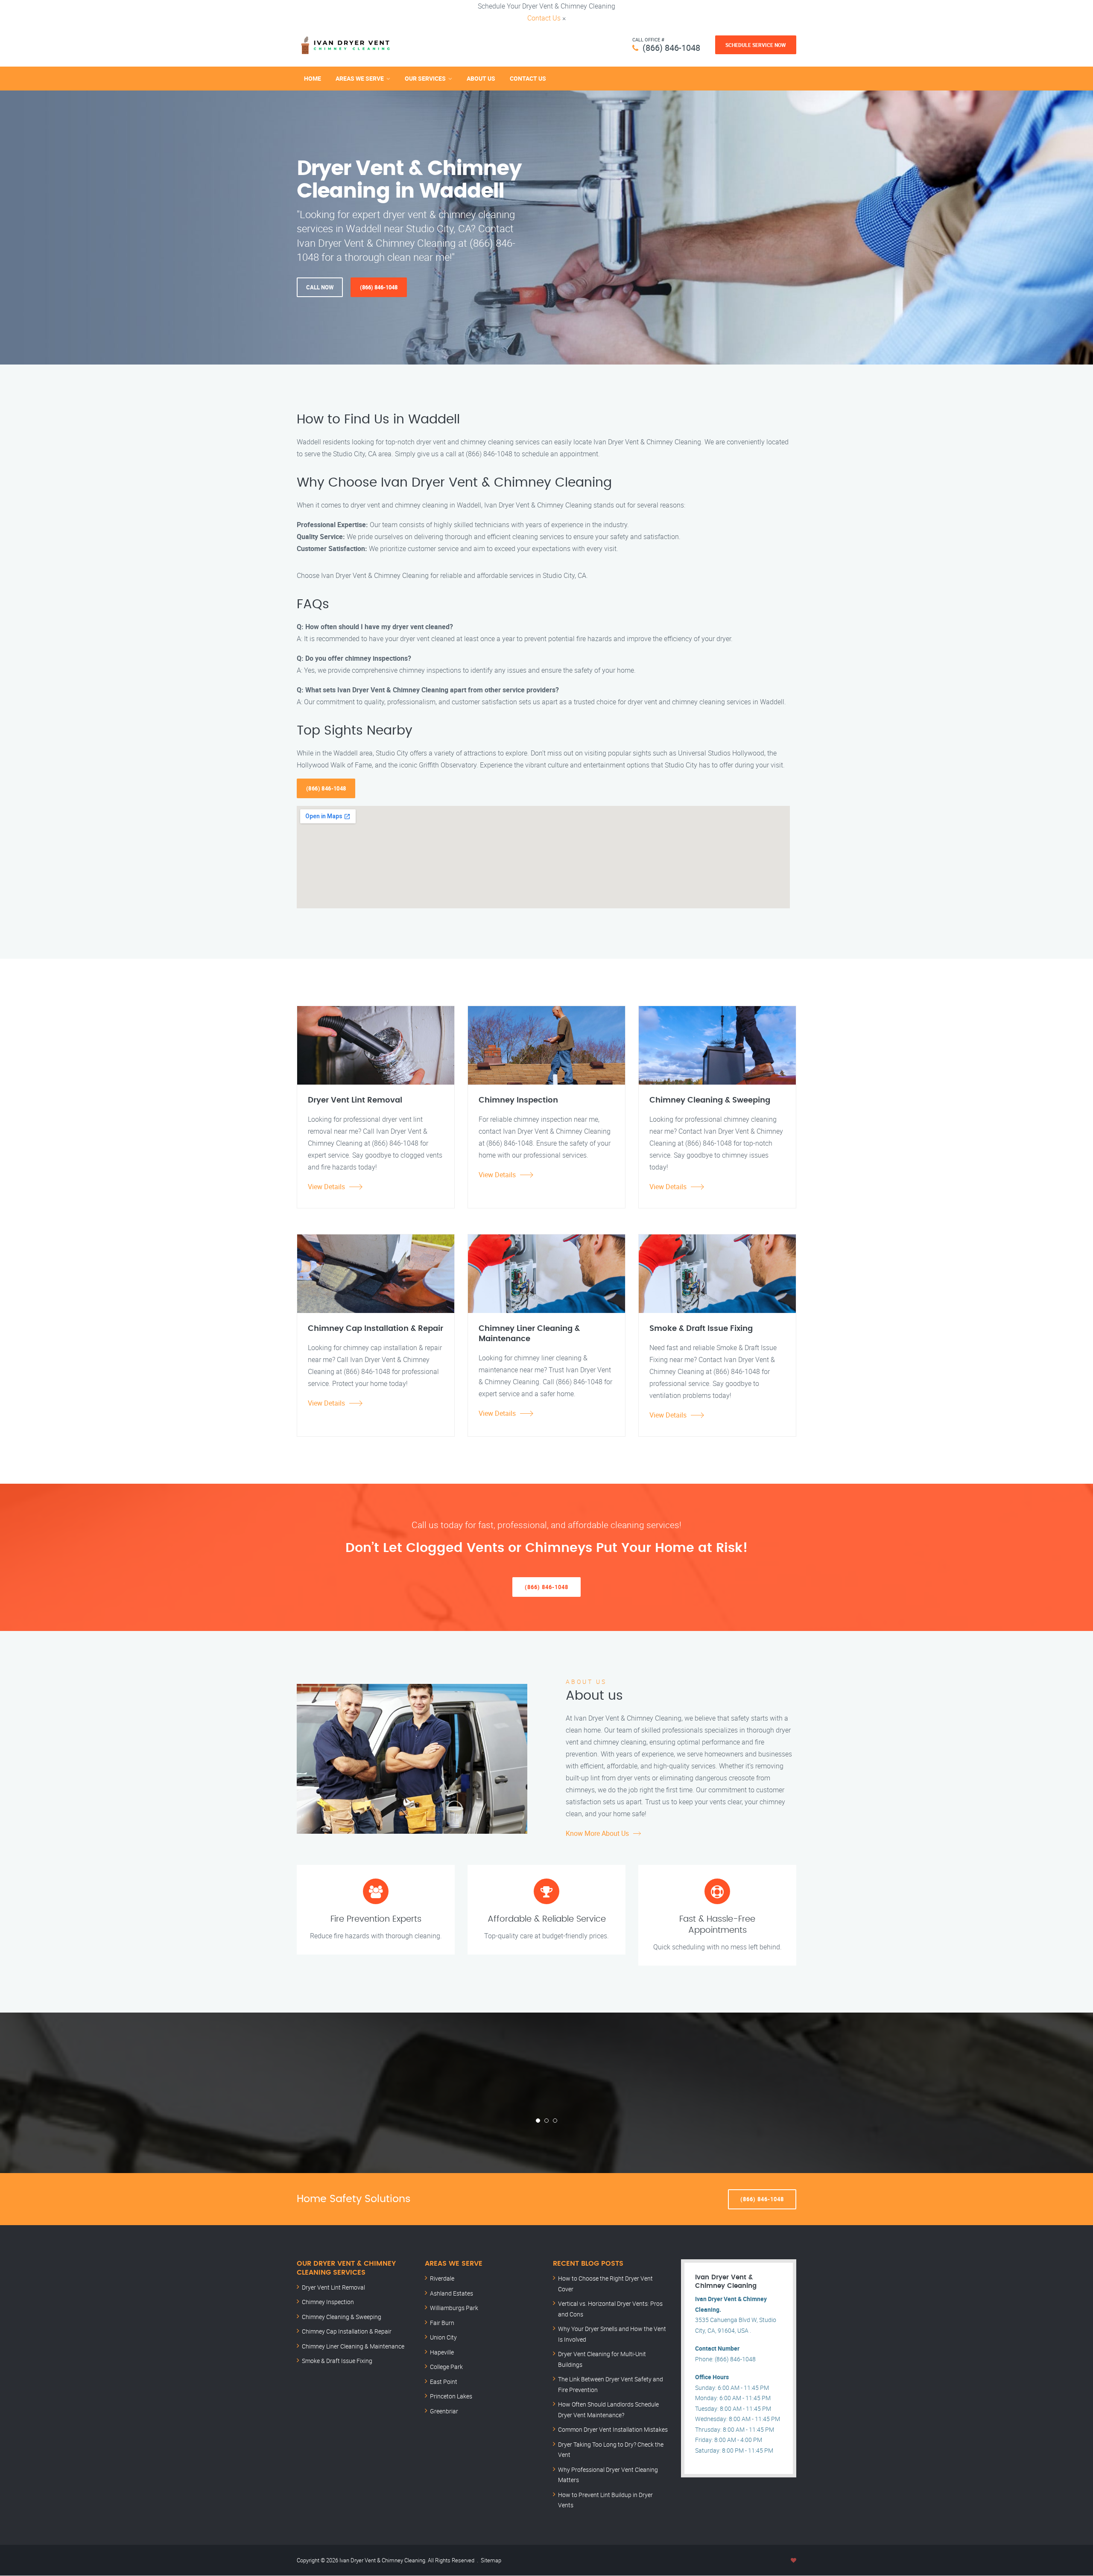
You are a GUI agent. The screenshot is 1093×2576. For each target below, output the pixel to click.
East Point (444, 2382)
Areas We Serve (360, 78)
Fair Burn (442, 2323)
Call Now (320, 287)
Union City (443, 2337)
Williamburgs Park (454, 2308)
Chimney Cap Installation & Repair (347, 2331)
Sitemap (491, 2560)
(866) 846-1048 (671, 48)
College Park (446, 2367)
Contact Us (544, 18)
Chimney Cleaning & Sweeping (342, 2317)
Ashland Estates (452, 2293)
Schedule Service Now (756, 45)
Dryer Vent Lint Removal (333, 2287)
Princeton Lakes (451, 2396)
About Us (481, 78)
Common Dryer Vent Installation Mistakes (613, 2429)
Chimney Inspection (328, 2302)
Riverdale (442, 2278)
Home (313, 78)
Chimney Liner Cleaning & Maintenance (353, 2346)
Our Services (425, 78)
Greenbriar (444, 2411)
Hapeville (442, 2352)
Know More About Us (597, 1833)
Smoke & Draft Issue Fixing (337, 2361)
